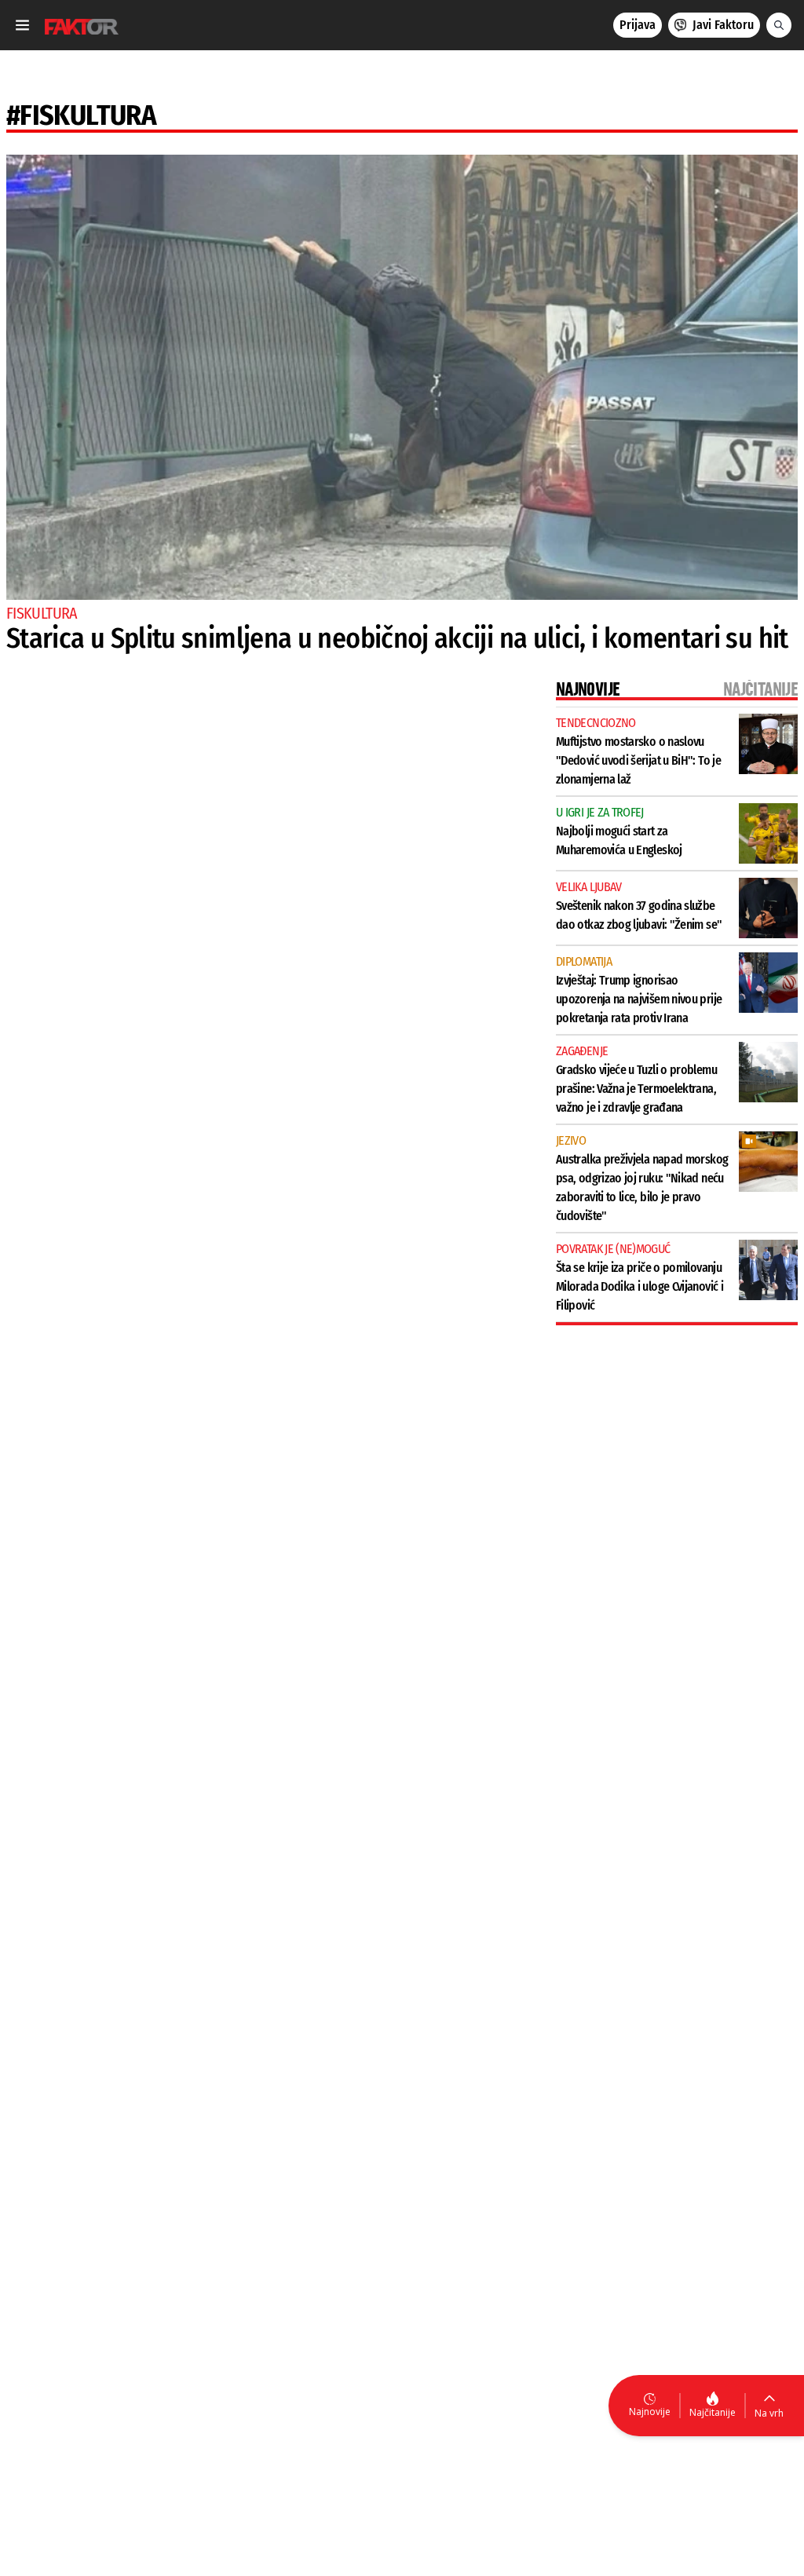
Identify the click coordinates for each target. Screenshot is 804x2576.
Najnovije (650, 2412)
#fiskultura (81, 115)
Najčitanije (713, 2412)
